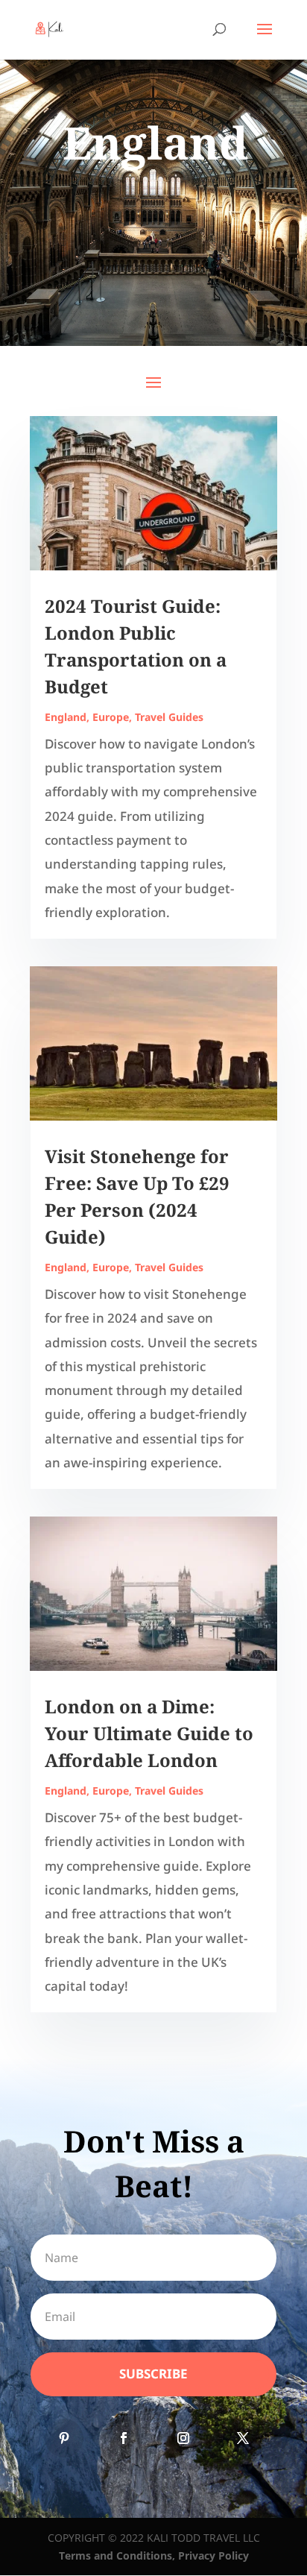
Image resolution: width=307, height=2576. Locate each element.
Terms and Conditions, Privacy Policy (154, 2555)
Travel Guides (169, 717)
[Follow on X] (243, 2438)
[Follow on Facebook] (124, 2438)
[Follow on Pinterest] (64, 2438)
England (66, 717)
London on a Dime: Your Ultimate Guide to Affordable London (149, 1733)
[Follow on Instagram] (183, 2438)
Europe (111, 717)
